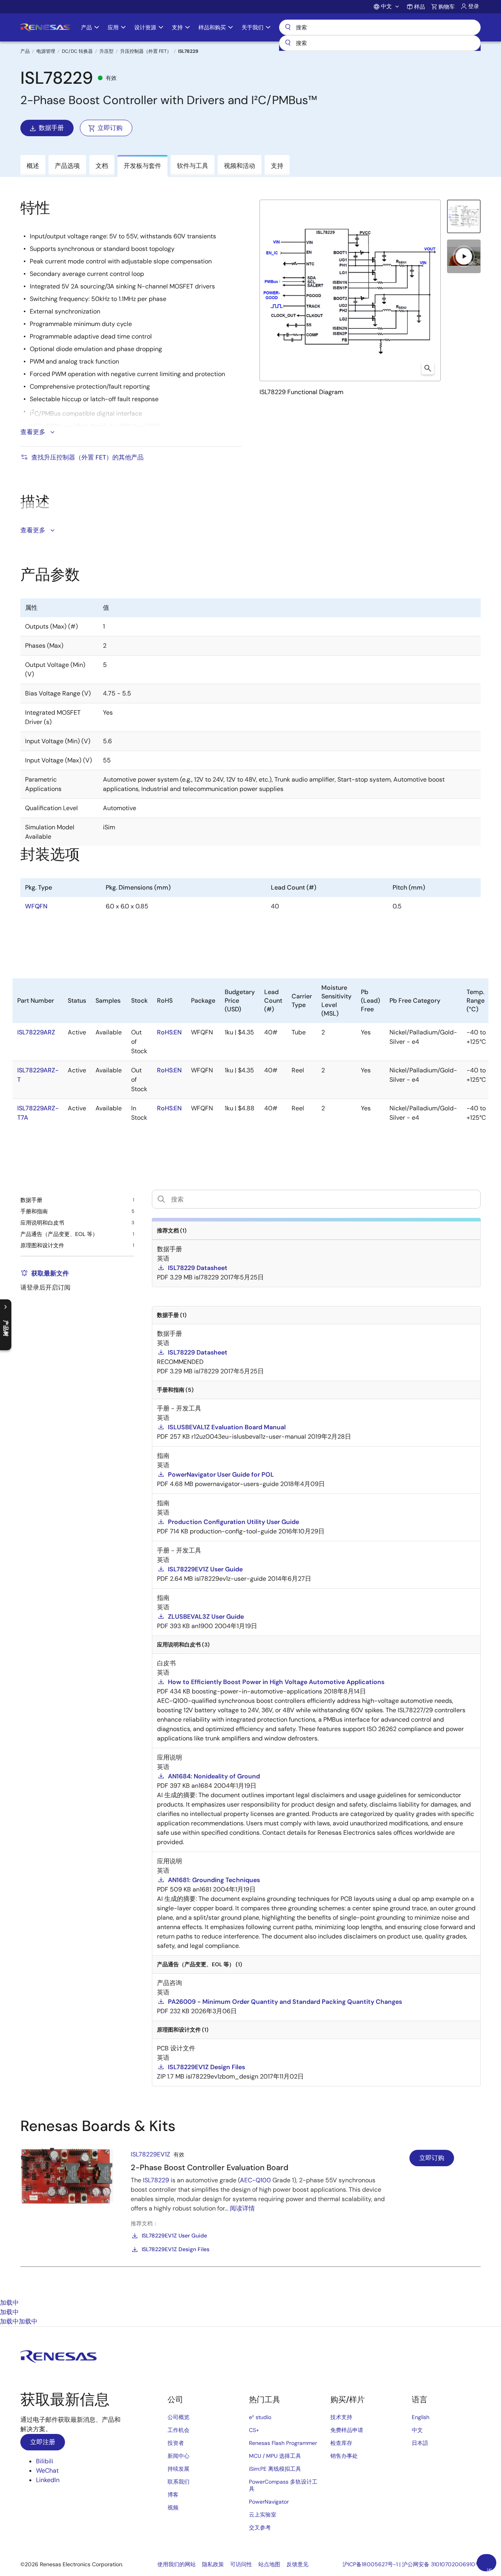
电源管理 (46, 51)
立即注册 (43, 2442)
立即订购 (110, 128)
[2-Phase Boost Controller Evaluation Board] (67, 2176)
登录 (474, 6)
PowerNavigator (269, 2502)
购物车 (447, 7)
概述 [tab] (33, 166)
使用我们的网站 (177, 2564)
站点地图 (269, 2564)
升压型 (106, 51)
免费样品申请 (347, 2430)
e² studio (260, 2417)
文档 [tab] (102, 166)
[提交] (288, 43)
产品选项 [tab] (67, 166)
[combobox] (380, 43)
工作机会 (178, 2430)
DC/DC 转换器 (77, 51)
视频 (173, 2508)
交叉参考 (260, 2527)
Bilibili (45, 2461)
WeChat (47, 2471)
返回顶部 (490, 2569)
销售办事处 (344, 2456)
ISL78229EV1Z (150, 2154)
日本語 (420, 2443)
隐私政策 (213, 2564)
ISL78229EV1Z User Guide (174, 2236)
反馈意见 (297, 2564)
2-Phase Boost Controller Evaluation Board (210, 2167)
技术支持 (341, 2417)
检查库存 (341, 2443)
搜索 (380, 27)
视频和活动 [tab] (240, 166)
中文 (417, 2430)
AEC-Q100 (255, 2180)
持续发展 (178, 2469)
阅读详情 (242, 2208)
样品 (420, 7)
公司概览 (178, 2417)
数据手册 (51, 128)
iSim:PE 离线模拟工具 (275, 2469)
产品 (25, 51)
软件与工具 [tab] (193, 166)
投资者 (176, 2443)
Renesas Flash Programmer (283, 2443)
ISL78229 (156, 2180)
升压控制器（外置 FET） (146, 51)
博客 (173, 2495)
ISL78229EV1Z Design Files (176, 2249)
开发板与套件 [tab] (142, 166)
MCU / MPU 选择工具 (275, 2456)
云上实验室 (263, 2515)
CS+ (254, 2430)
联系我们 (178, 2482)
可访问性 (241, 2564)
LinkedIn (48, 2480)
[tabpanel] (250, 2208)
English (421, 2417)
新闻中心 (178, 2456)
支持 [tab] (277, 166)
